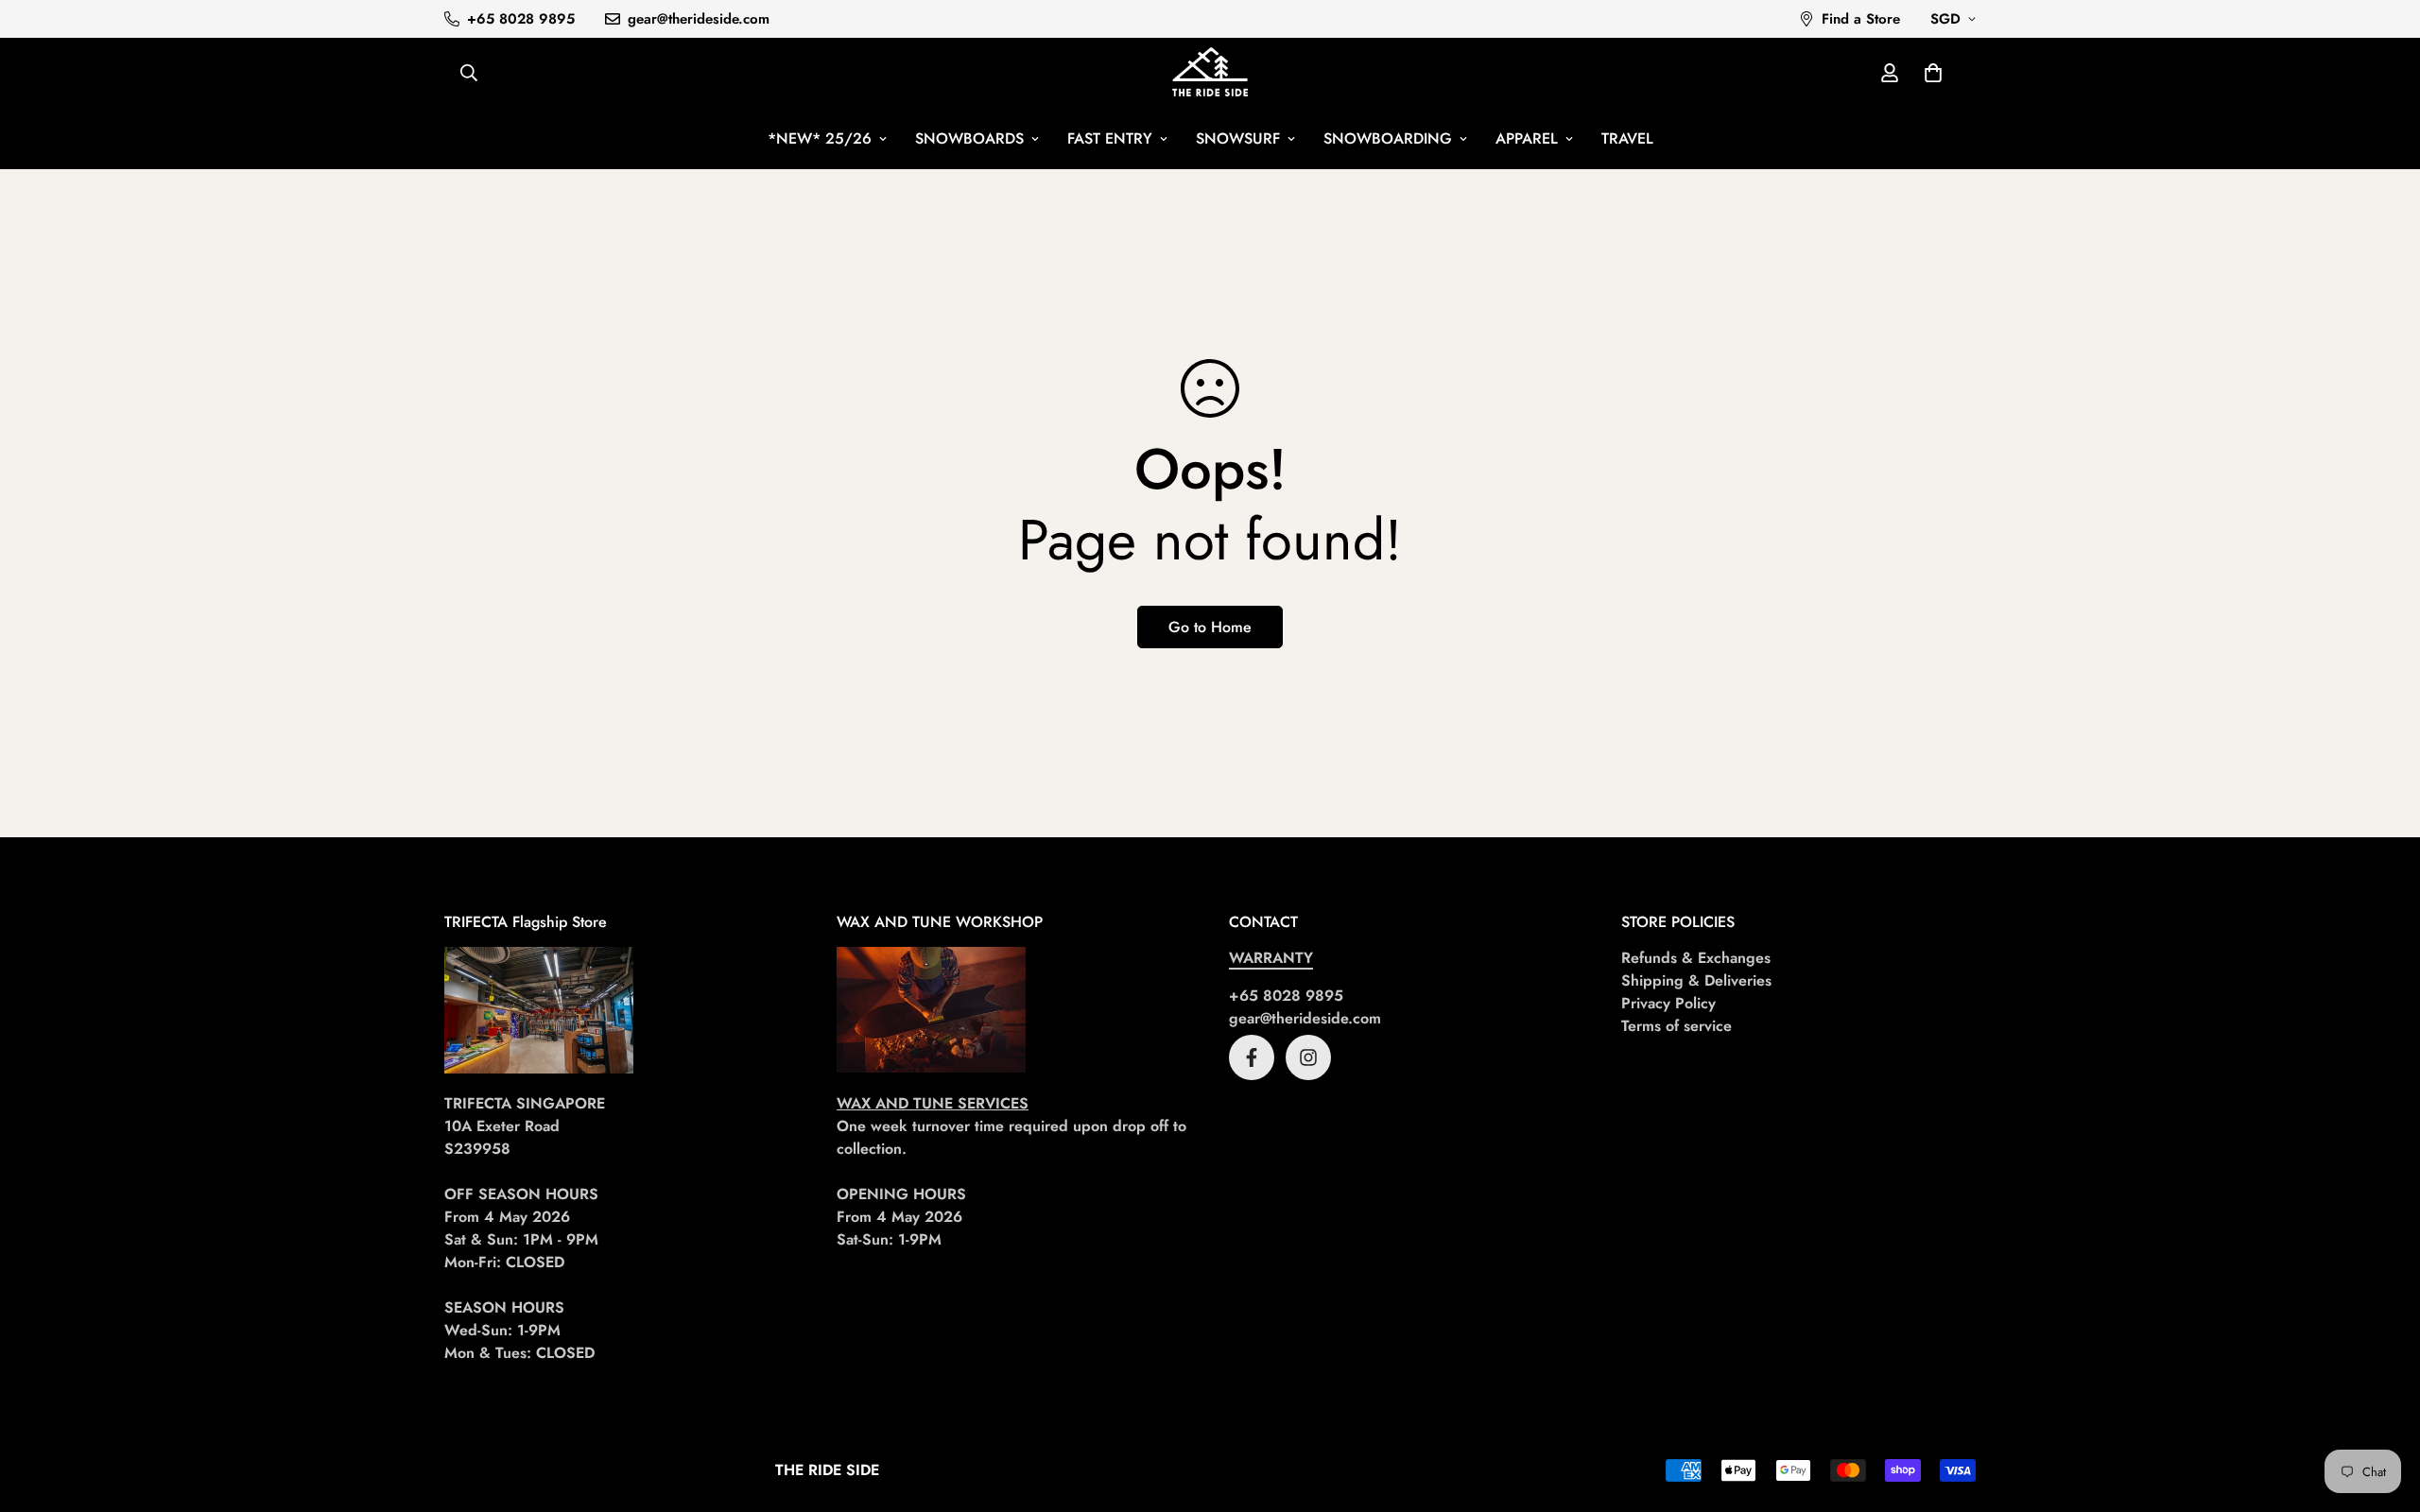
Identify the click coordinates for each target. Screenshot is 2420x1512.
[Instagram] (1308, 1057)
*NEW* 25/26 (820, 138)
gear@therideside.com (1305, 1018)
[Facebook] (1252, 1057)
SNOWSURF (1238, 138)
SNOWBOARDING (1388, 138)
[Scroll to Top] (2383, 1409)
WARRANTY (1271, 958)
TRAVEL (1627, 138)
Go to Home (1210, 627)
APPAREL (1527, 138)
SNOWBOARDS (969, 138)
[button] (1933, 73)
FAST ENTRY (1110, 138)
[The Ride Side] (1210, 73)
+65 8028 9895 (1286, 996)
